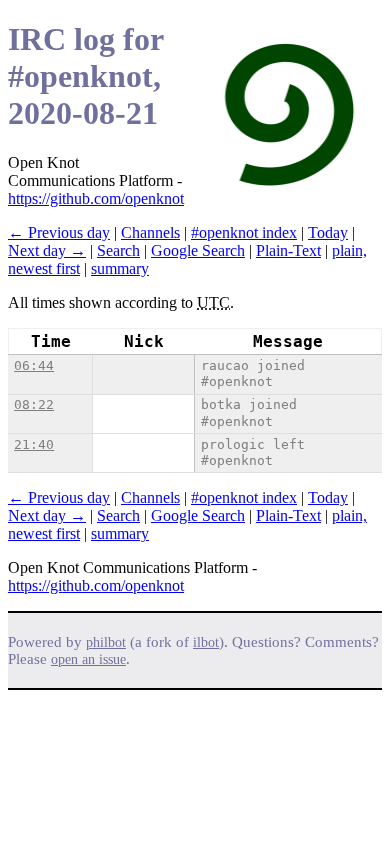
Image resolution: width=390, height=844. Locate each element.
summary (120, 268)
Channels (150, 232)
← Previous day (59, 232)
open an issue (88, 659)
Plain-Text (288, 250)
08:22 (34, 404)
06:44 (34, 365)
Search (118, 250)
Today (328, 232)
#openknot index (244, 232)
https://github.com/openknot (96, 198)
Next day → (47, 250)
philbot (106, 642)
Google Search (198, 250)
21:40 (34, 444)
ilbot (206, 642)
